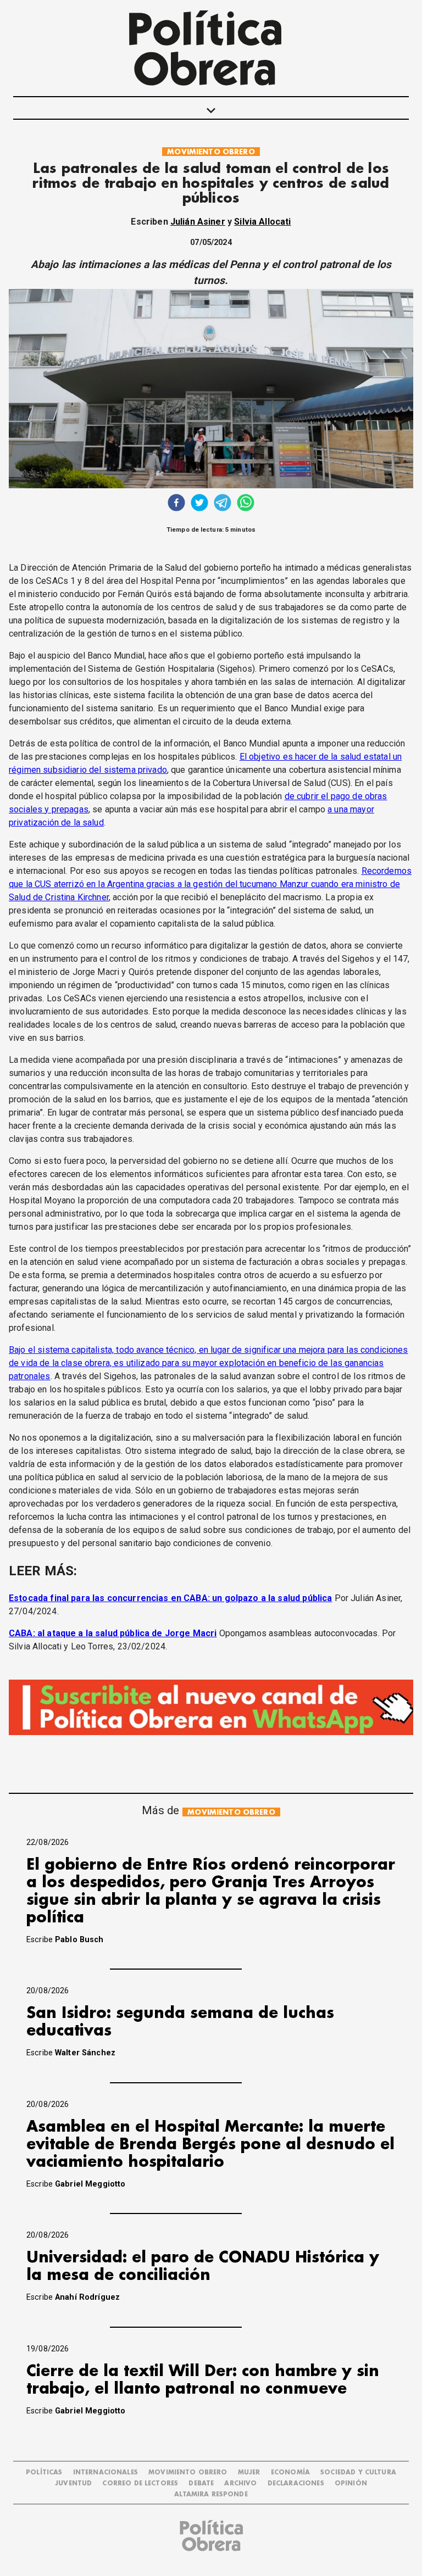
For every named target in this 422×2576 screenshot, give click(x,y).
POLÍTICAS (44, 2472)
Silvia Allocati (262, 222)
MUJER (249, 2472)
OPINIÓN (351, 2483)
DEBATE (201, 2483)
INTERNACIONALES (105, 2472)
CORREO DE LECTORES (140, 2483)
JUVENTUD (73, 2483)
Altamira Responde (211, 2494)
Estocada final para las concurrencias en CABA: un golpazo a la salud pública (170, 1598)
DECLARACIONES (296, 2483)
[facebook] (176, 504)
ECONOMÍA (290, 2472)
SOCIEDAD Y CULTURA (358, 2472)
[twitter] (199, 504)
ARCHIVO (240, 2483)
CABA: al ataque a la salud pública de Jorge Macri (113, 1633)
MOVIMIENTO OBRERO (211, 152)
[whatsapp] (246, 504)
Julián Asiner (198, 222)
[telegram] (223, 504)
